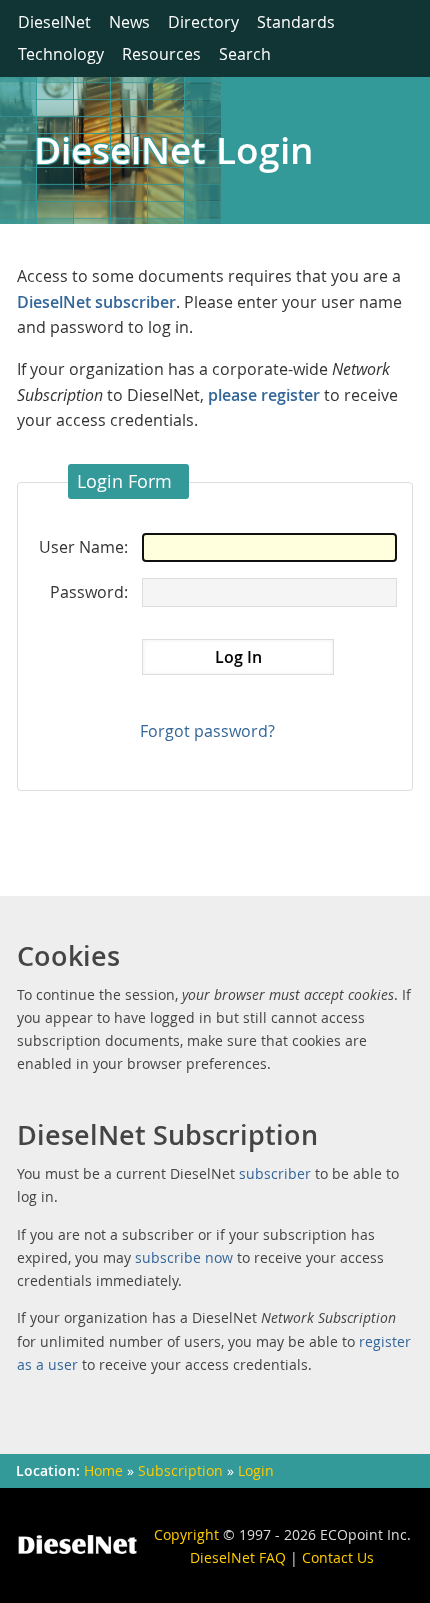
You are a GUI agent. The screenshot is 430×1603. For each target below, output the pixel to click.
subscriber (275, 1173)
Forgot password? (207, 731)
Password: (89, 592)
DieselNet (54, 22)
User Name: (83, 547)
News (129, 22)
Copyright (186, 1534)
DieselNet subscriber (96, 302)
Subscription (180, 1471)
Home (103, 1471)
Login (256, 1471)
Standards (296, 22)
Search (245, 54)
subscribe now (184, 1257)
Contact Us (338, 1557)
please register (264, 395)
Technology (61, 54)
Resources (161, 54)
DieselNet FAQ (238, 1557)
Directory (203, 22)
